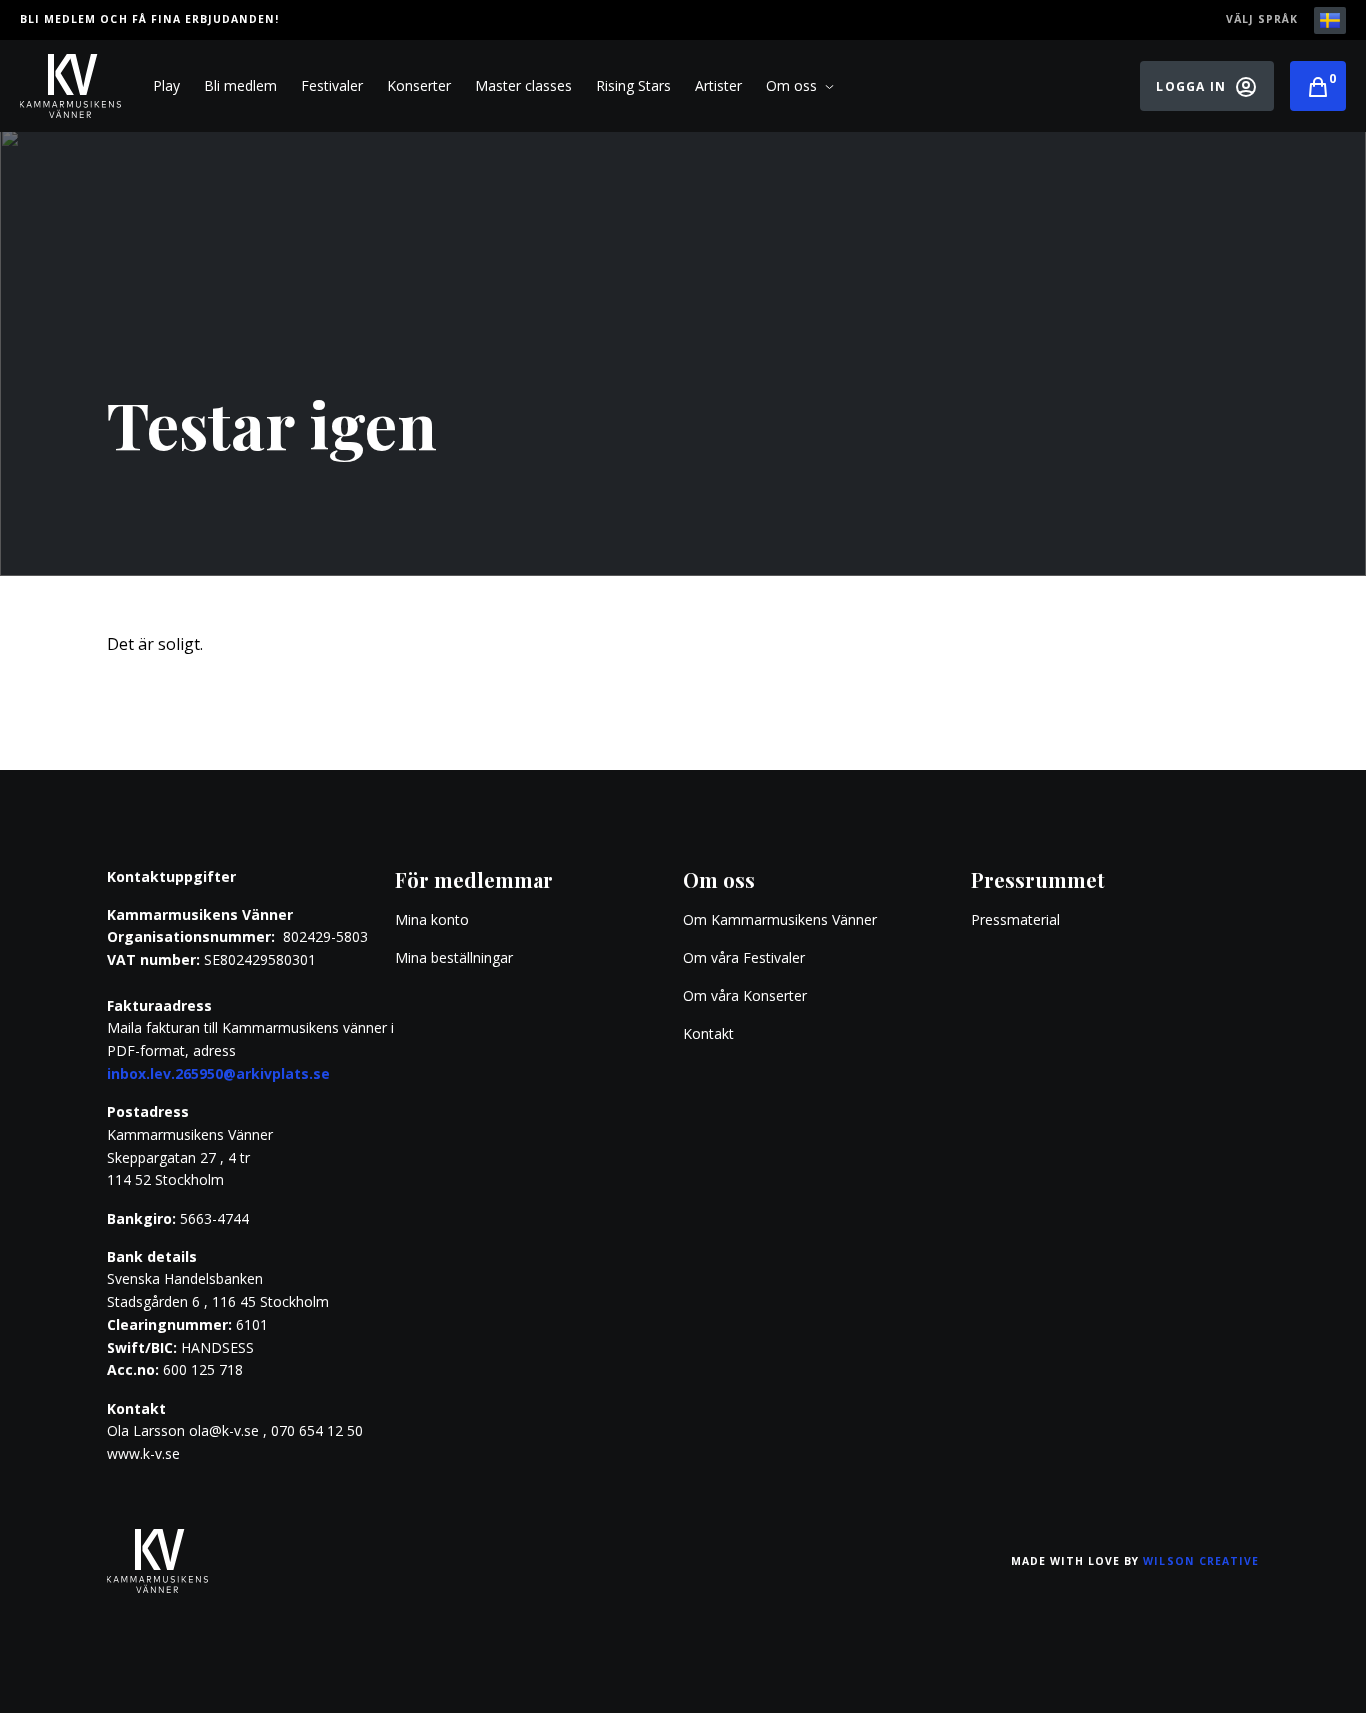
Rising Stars (633, 85)
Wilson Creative (1201, 1561)
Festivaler (332, 85)
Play (166, 85)
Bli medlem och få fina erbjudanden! (149, 19)
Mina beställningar (454, 957)
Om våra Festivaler (746, 957)
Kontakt (708, 1033)
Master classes (523, 85)
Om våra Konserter (745, 995)
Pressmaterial (1015, 919)
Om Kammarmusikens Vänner (780, 919)
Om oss (791, 85)
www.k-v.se (143, 1453)
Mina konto (432, 919)
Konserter (419, 85)
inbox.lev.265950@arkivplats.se (218, 1073)
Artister (718, 85)
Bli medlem (240, 85)
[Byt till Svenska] (1330, 20)
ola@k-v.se (224, 1430)
